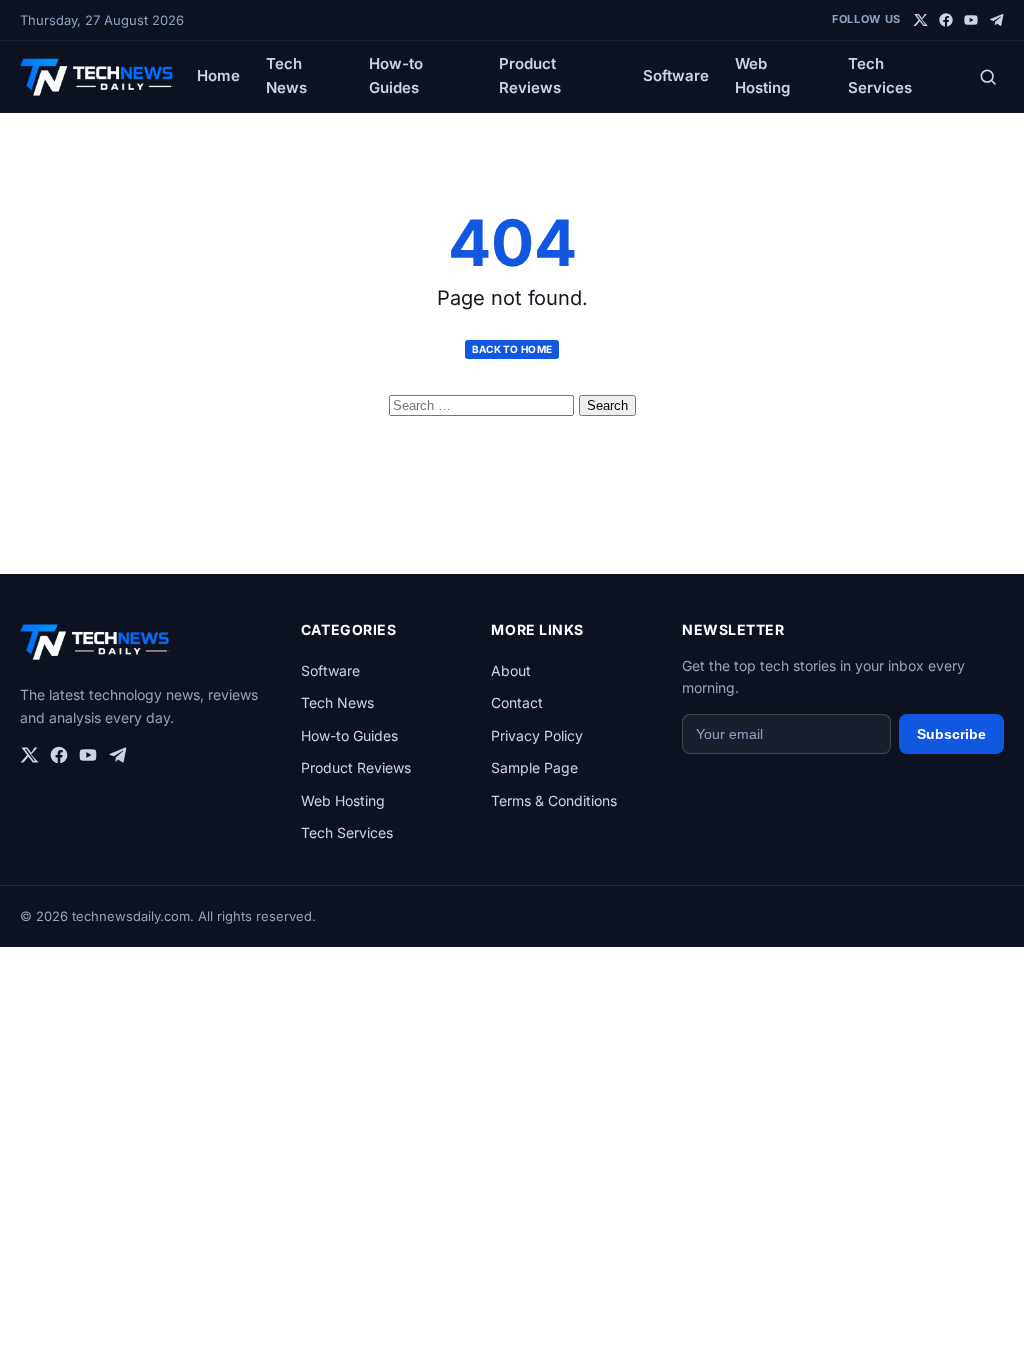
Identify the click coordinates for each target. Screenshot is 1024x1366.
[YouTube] (971, 20)
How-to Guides (396, 75)
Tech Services (880, 75)
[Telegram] (996, 20)
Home (218, 75)
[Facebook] (946, 20)
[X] (921, 20)
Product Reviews (530, 75)
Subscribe (951, 734)
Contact (517, 702)
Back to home (512, 349)
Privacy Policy (537, 735)
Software (676, 75)
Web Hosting (762, 75)
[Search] (988, 77)
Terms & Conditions (554, 800)
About (511, 670)
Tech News (286, 75)
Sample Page (534, 767)
